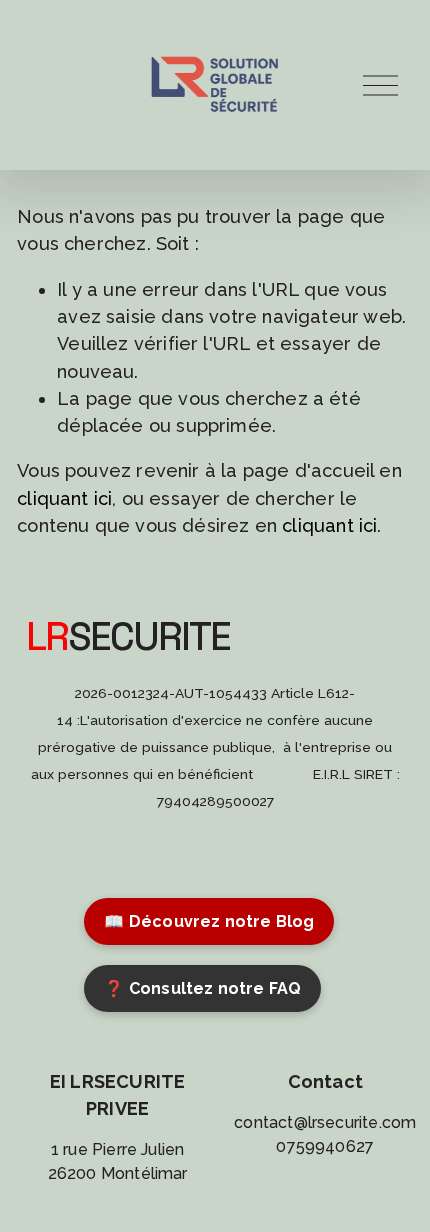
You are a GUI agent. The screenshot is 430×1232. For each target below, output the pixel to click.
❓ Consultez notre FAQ (202, 988)
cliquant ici (64, 498)
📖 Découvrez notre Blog (209, 921)
